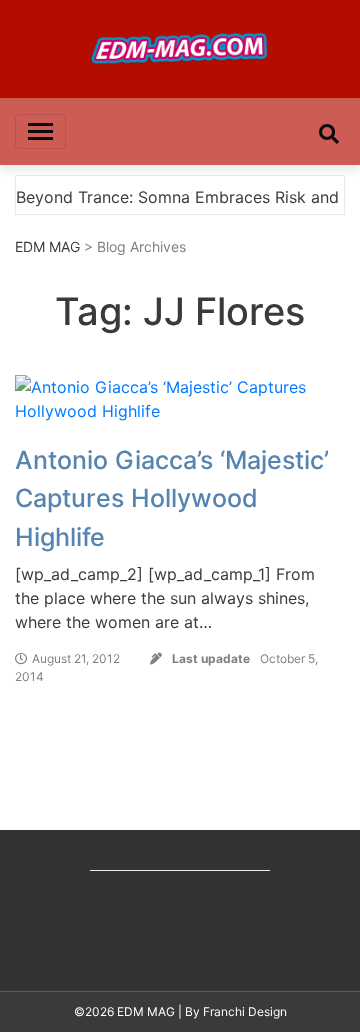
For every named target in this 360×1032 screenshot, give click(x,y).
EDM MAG (47, 246)
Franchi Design (245, 1011)
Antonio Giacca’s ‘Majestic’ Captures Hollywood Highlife (172, 498)
